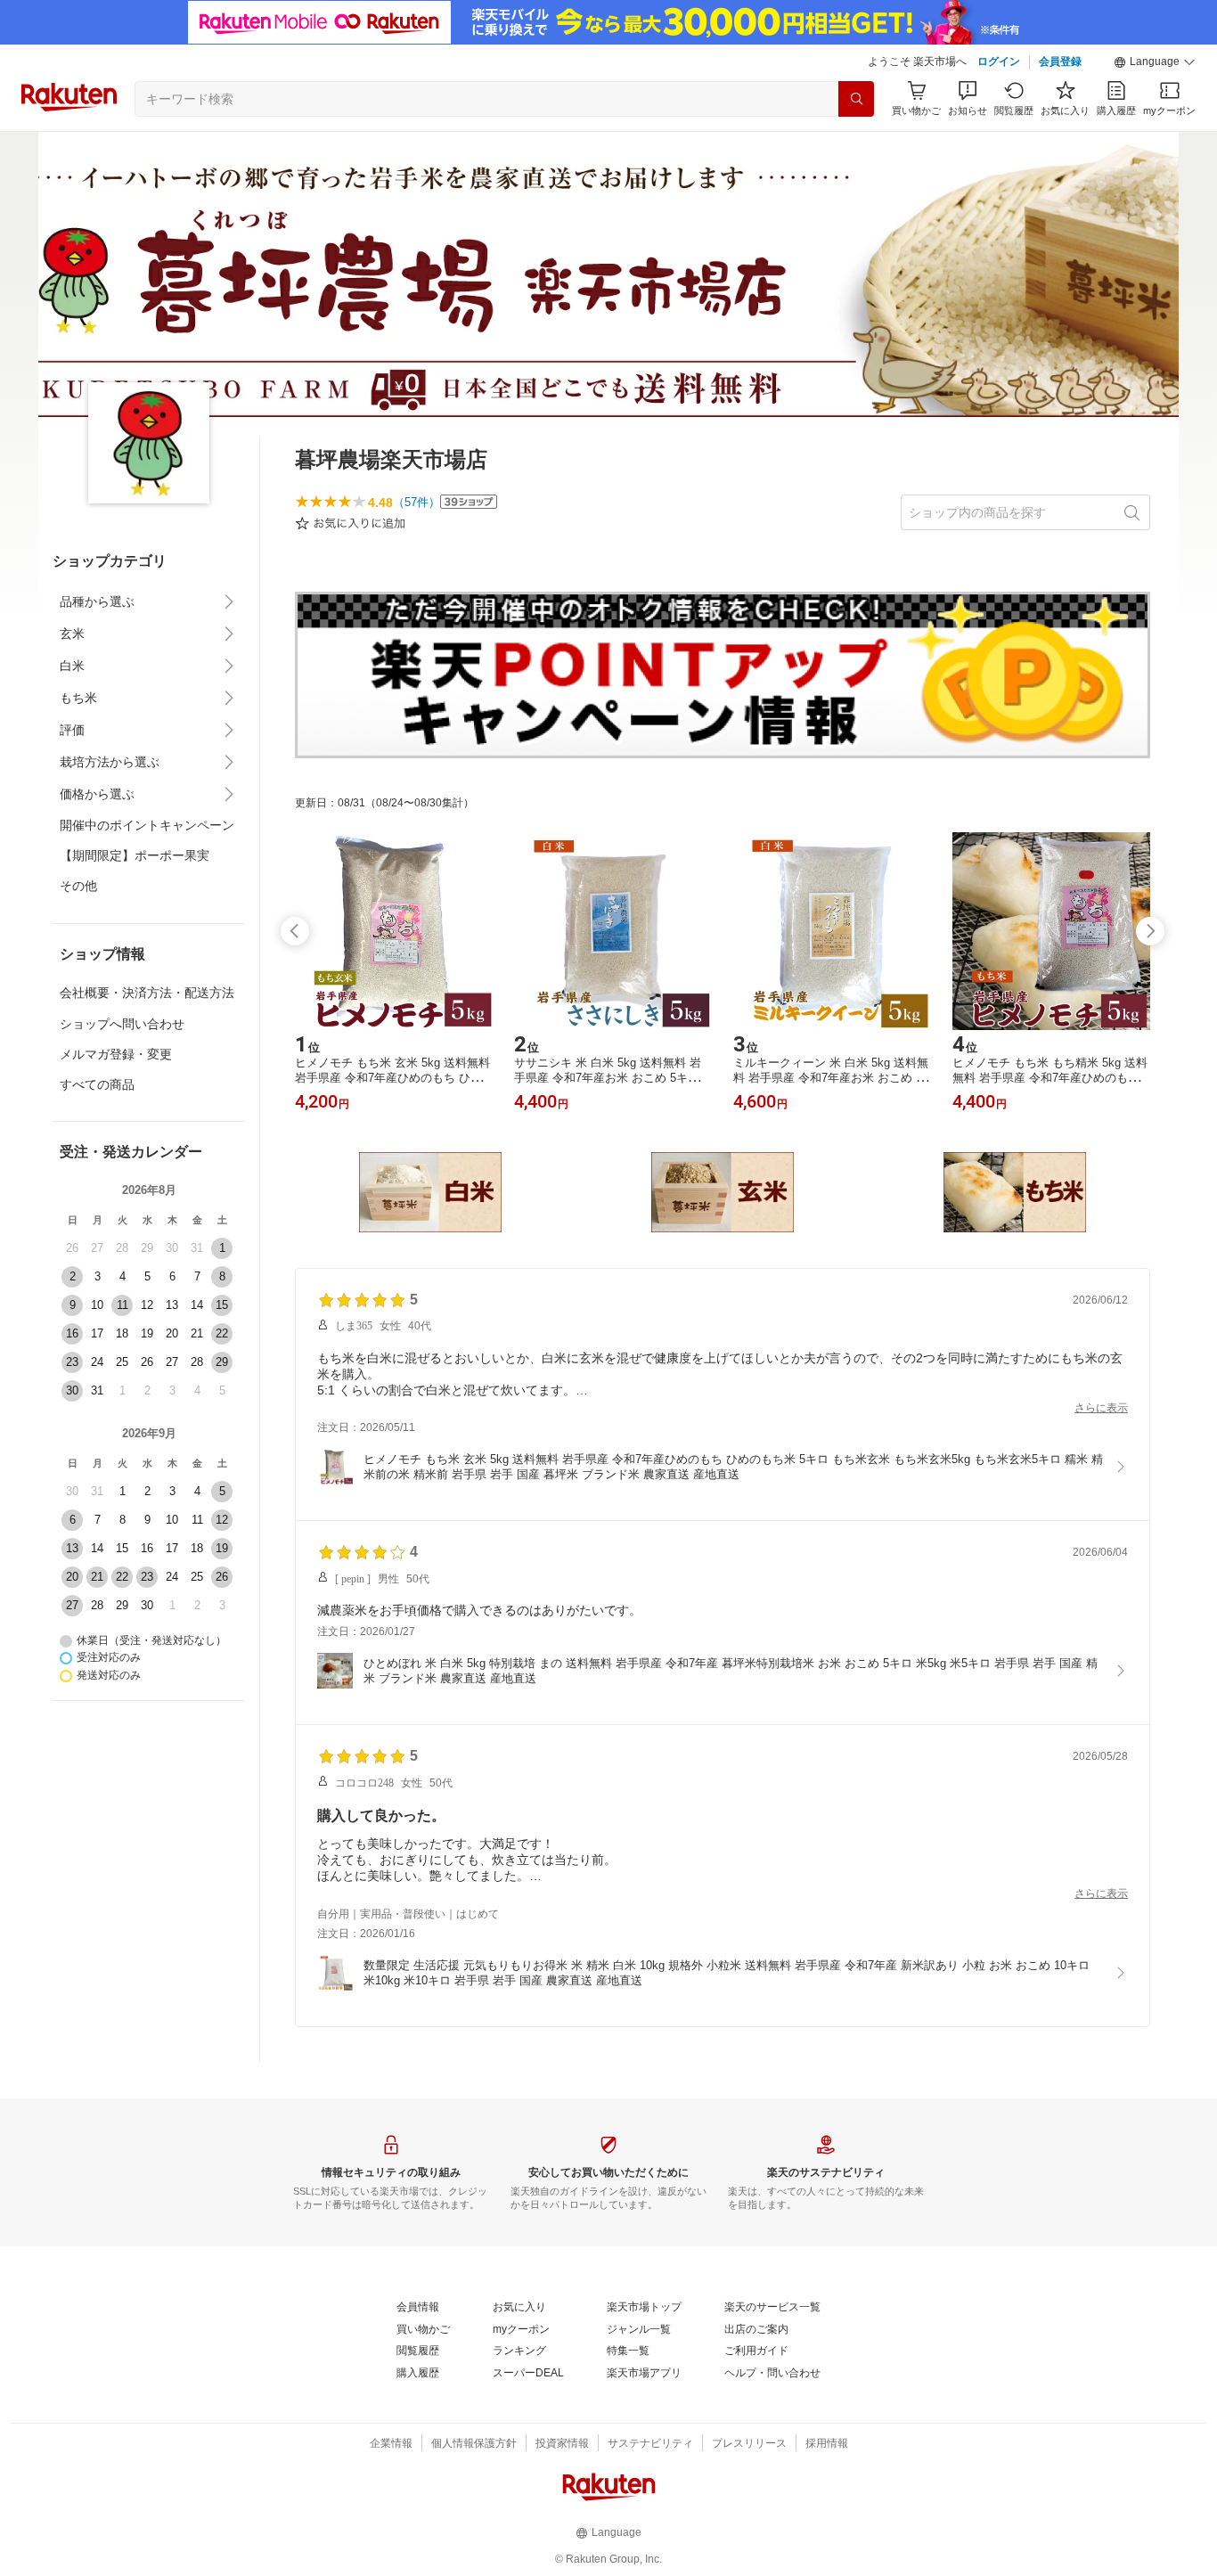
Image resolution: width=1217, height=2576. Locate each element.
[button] (1155, 62)
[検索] (856, 99)
